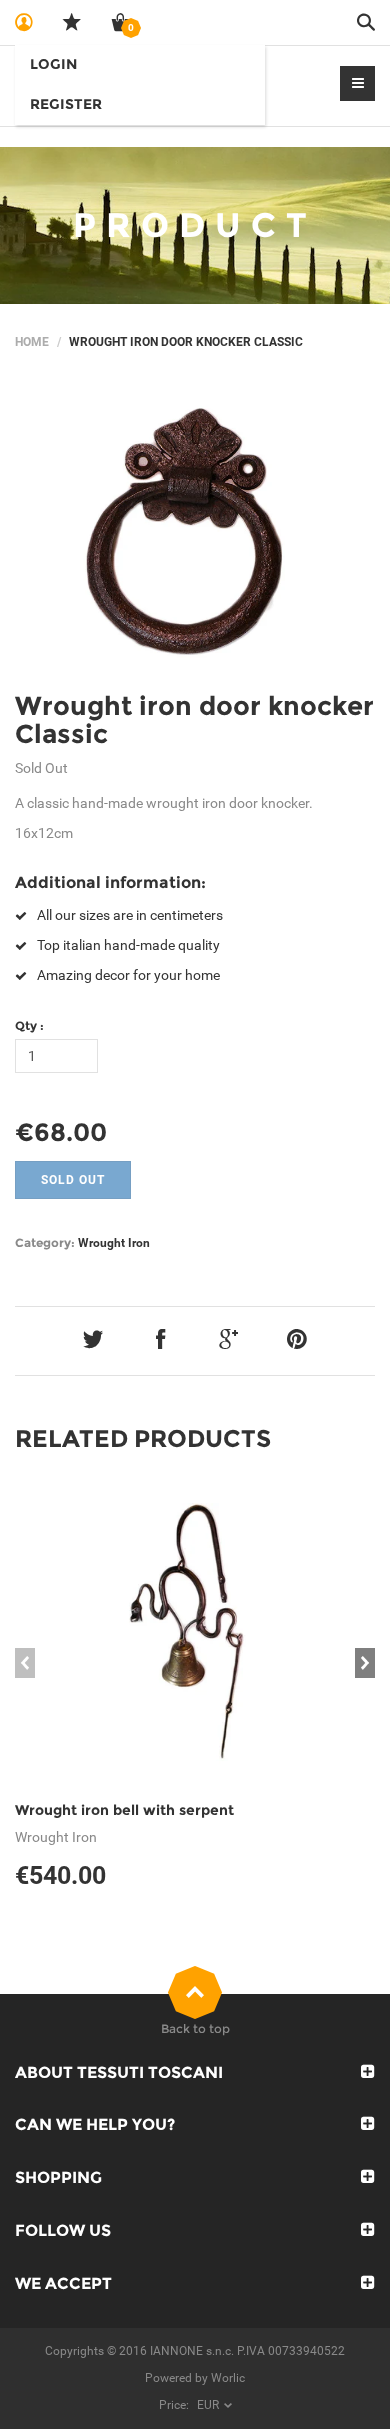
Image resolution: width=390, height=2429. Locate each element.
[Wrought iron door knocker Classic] (195, 527)
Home (32, 342)
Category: (45, 1242)
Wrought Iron (114, 1243)
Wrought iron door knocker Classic (194, 720)
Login (53, 64)
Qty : (29, 1025)
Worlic (228, 2378)
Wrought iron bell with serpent (124, 1810)
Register (66, 104)
